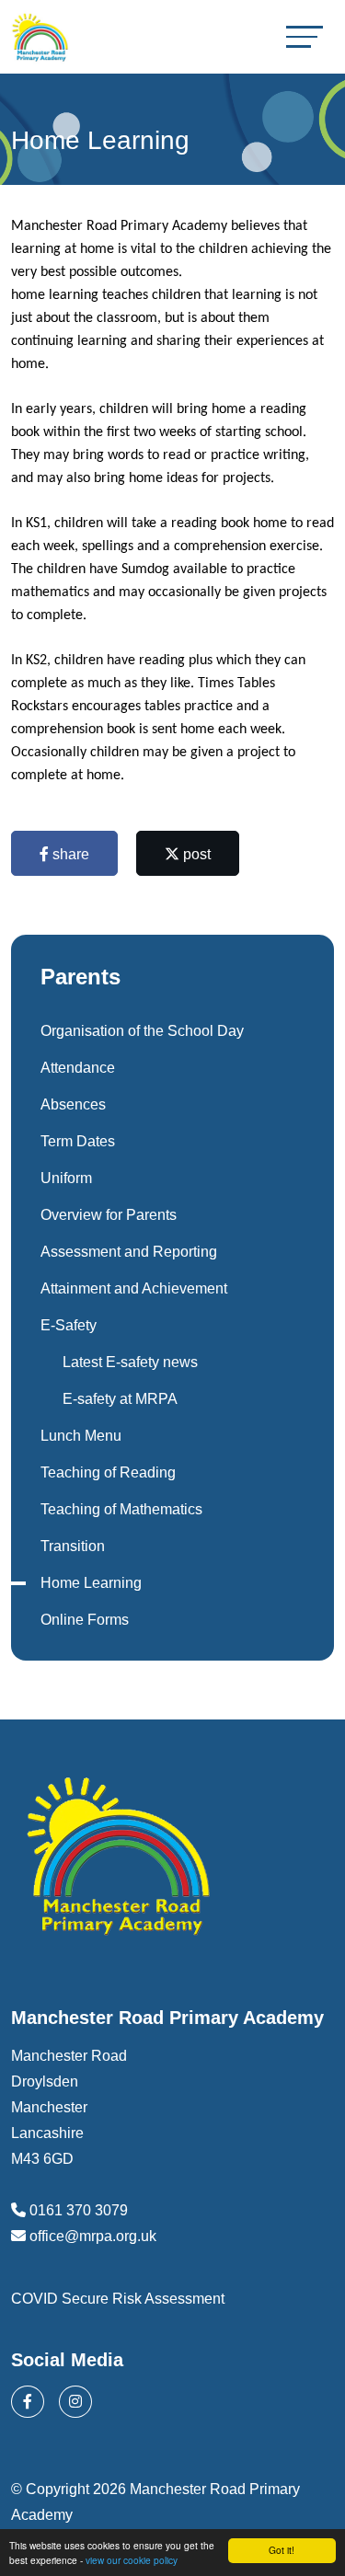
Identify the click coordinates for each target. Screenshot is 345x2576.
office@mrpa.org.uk (93, 2236)
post (195, 854)
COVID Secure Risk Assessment (118, 2299)
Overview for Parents (109, 1215)
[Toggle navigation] (305, 36)
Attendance (78, 1068)
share (69, 854)
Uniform (66, 1178)
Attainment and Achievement (134, 1288)
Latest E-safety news (130, 1362)
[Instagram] (75, 2402)
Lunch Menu (81, 1436)
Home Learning (91, 1583)
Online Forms (85, 1620)
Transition (73, 1546)
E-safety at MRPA (120, 1399)
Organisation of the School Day (142, 1031)
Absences (73, 1104)
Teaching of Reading (108, 1472)
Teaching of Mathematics (121, 1509)
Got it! (282, 2550)
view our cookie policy (132, 2560)
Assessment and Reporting (129, 1252)
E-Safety (69, 1325)
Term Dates (78, 1141)
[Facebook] (28, 2402)
